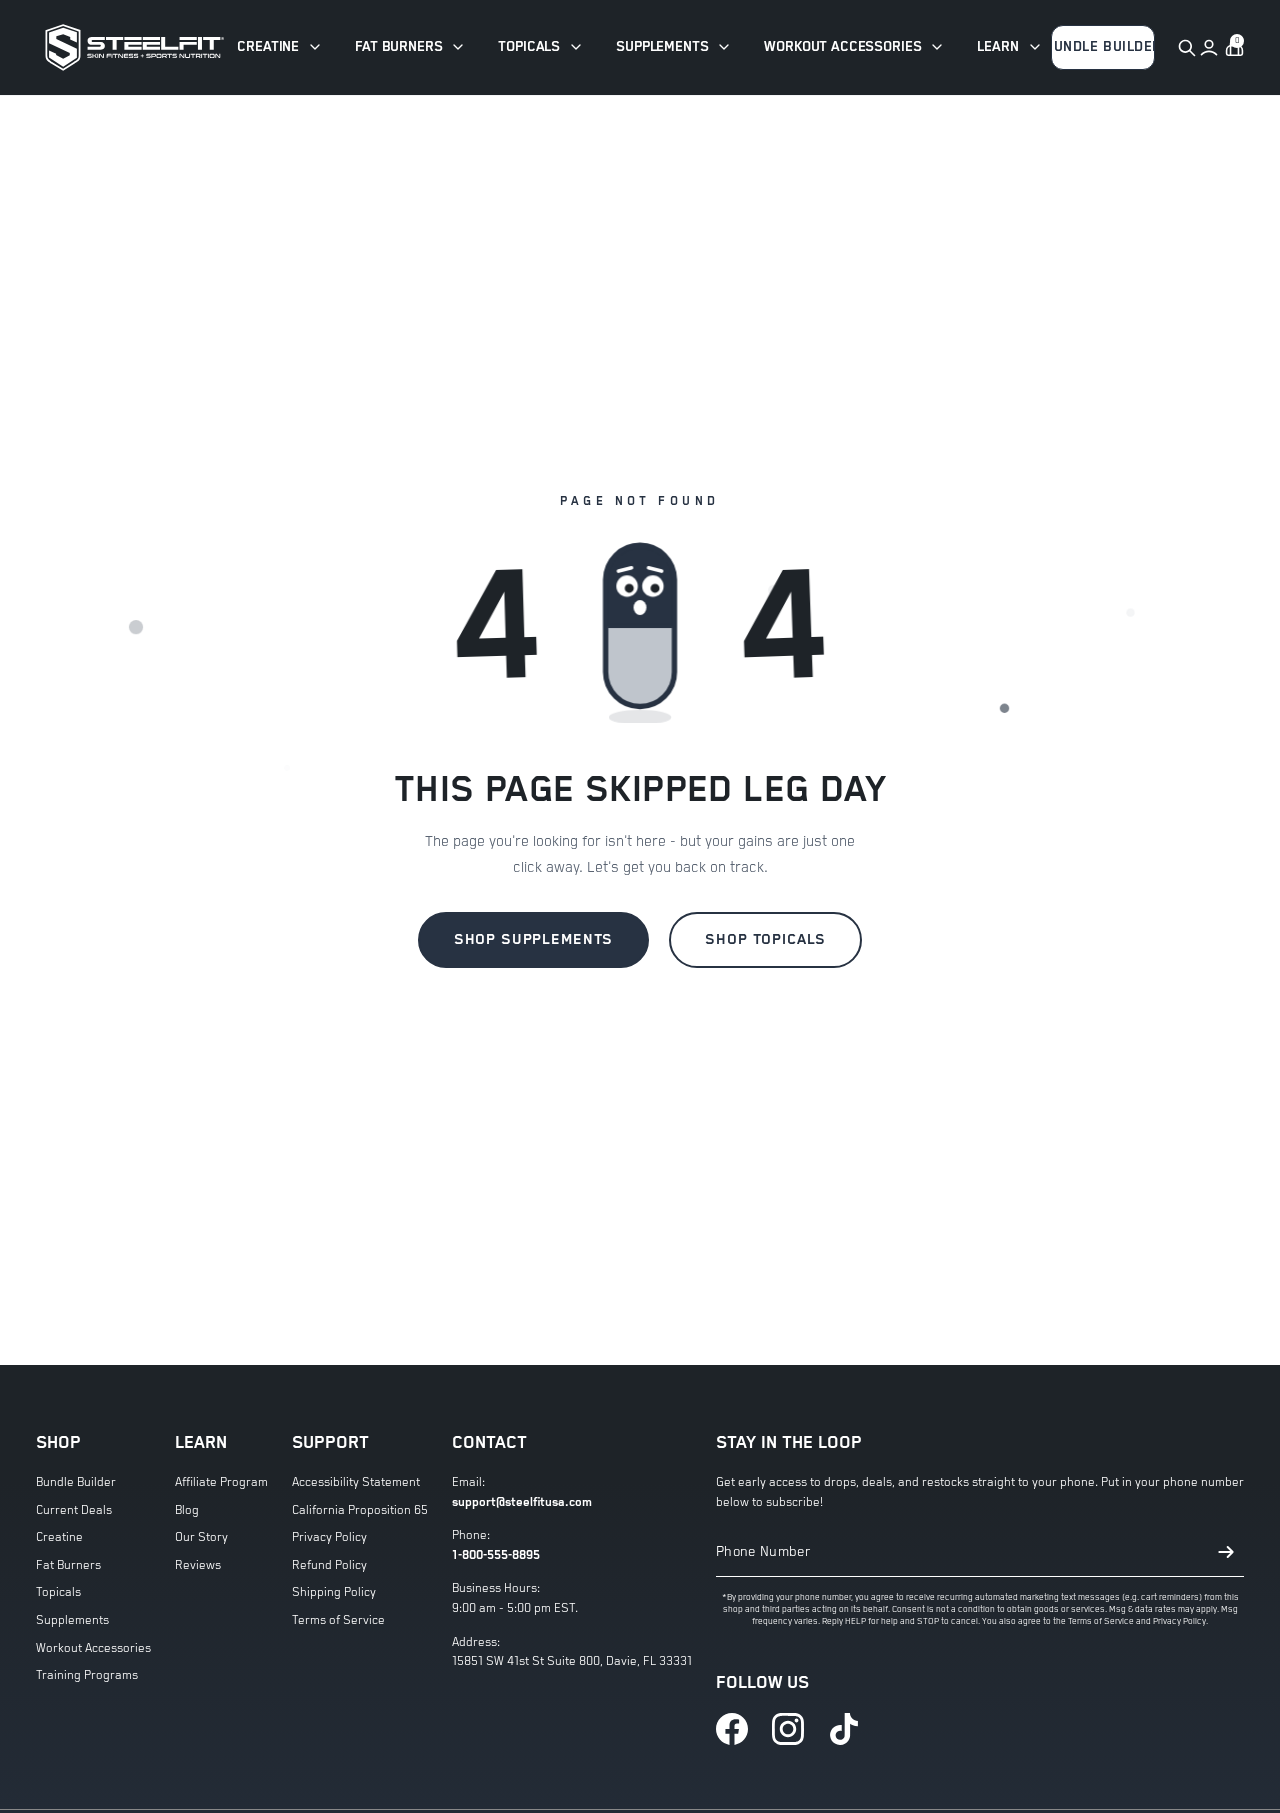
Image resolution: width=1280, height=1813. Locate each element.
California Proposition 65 (360, 1510)
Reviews (198, 1565)
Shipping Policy (334, 1592)
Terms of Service (338, 1620)
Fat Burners (68, 1565)
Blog (187, 1510)
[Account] (1209, 48)
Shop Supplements (534, 939)
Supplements (72, 1620)
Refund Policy (329, 1565)
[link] (732, 1729)
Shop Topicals (765, 939)
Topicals (58, 1592)
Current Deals (74, 1510)
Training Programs (87, 1675)
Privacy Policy (329, 1537)
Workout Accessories (93, 1648)
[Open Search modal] (1186, 48)
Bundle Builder (76, 1482)
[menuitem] (280, 47)
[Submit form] (1226, 1552)
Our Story (201, 1537)
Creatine (59, 1537)
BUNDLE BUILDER (1103, 47)
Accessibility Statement (356, 1482)
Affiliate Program (221, 1482)
